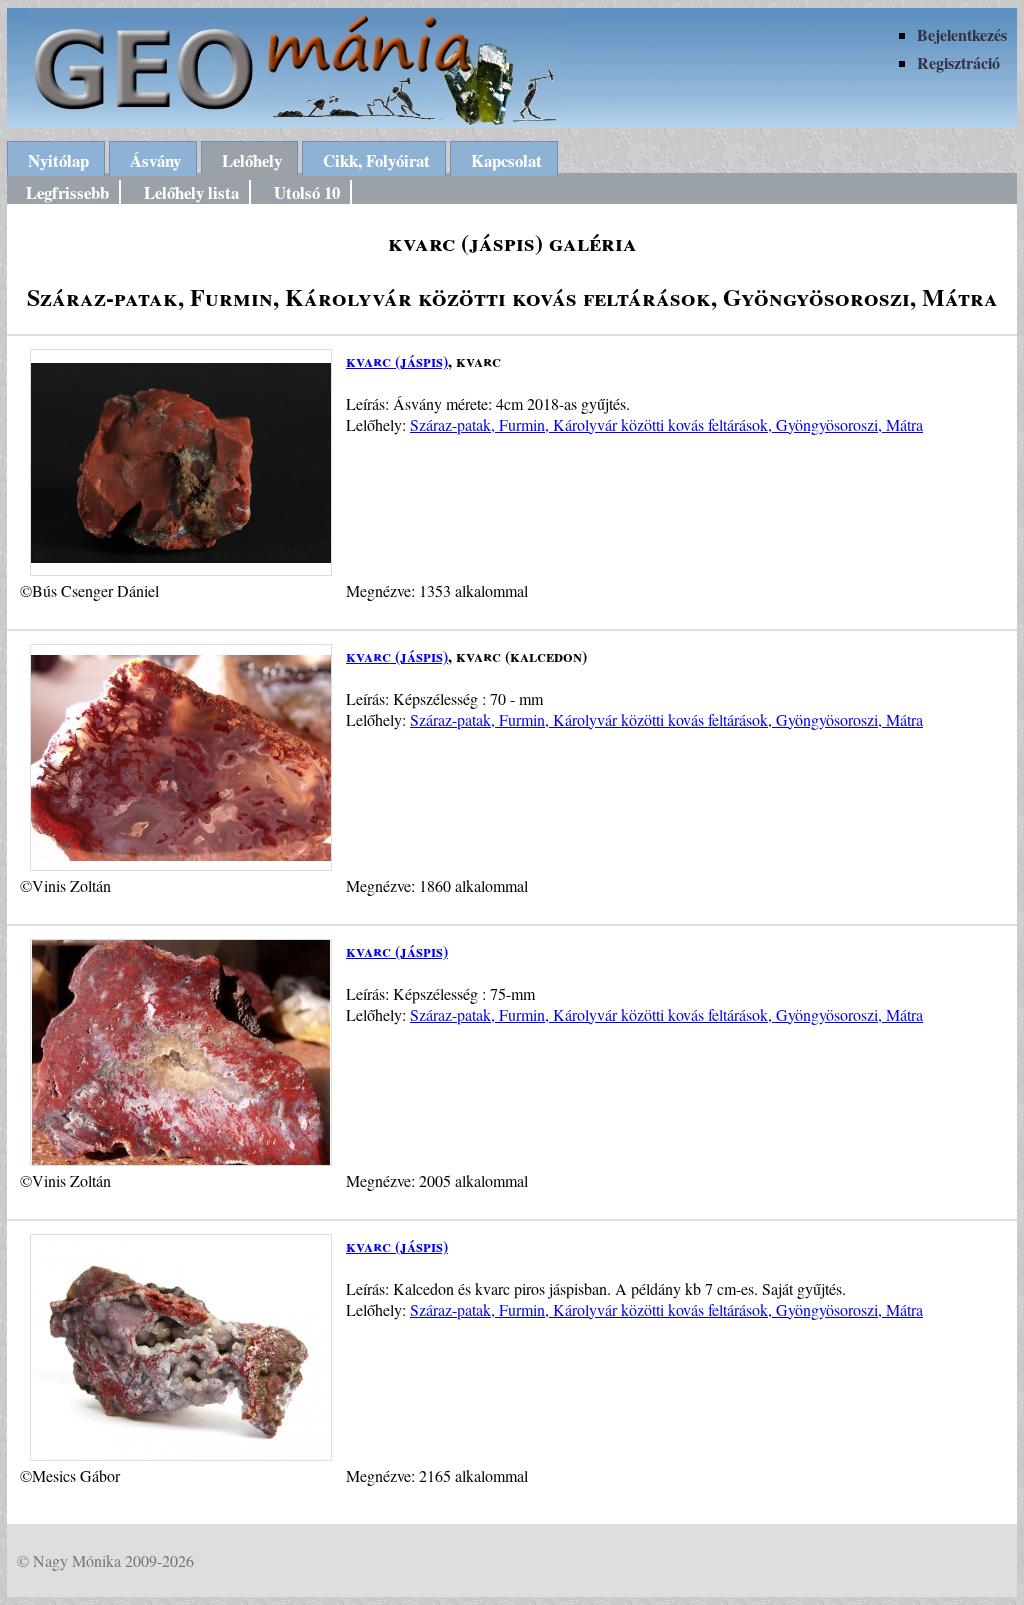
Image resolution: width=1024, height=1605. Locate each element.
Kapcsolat (506, 160)
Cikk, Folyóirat (376, 160)
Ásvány (155, 160)
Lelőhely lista (191, 192)
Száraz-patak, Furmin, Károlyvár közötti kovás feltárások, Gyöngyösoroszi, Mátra (666, 424)
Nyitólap (58, 160)
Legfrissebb (67, 192)
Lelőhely (252, 160)
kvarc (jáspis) (397, 360)
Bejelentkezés (962, 34)
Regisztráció (958, 62)
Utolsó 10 (307, 192)
